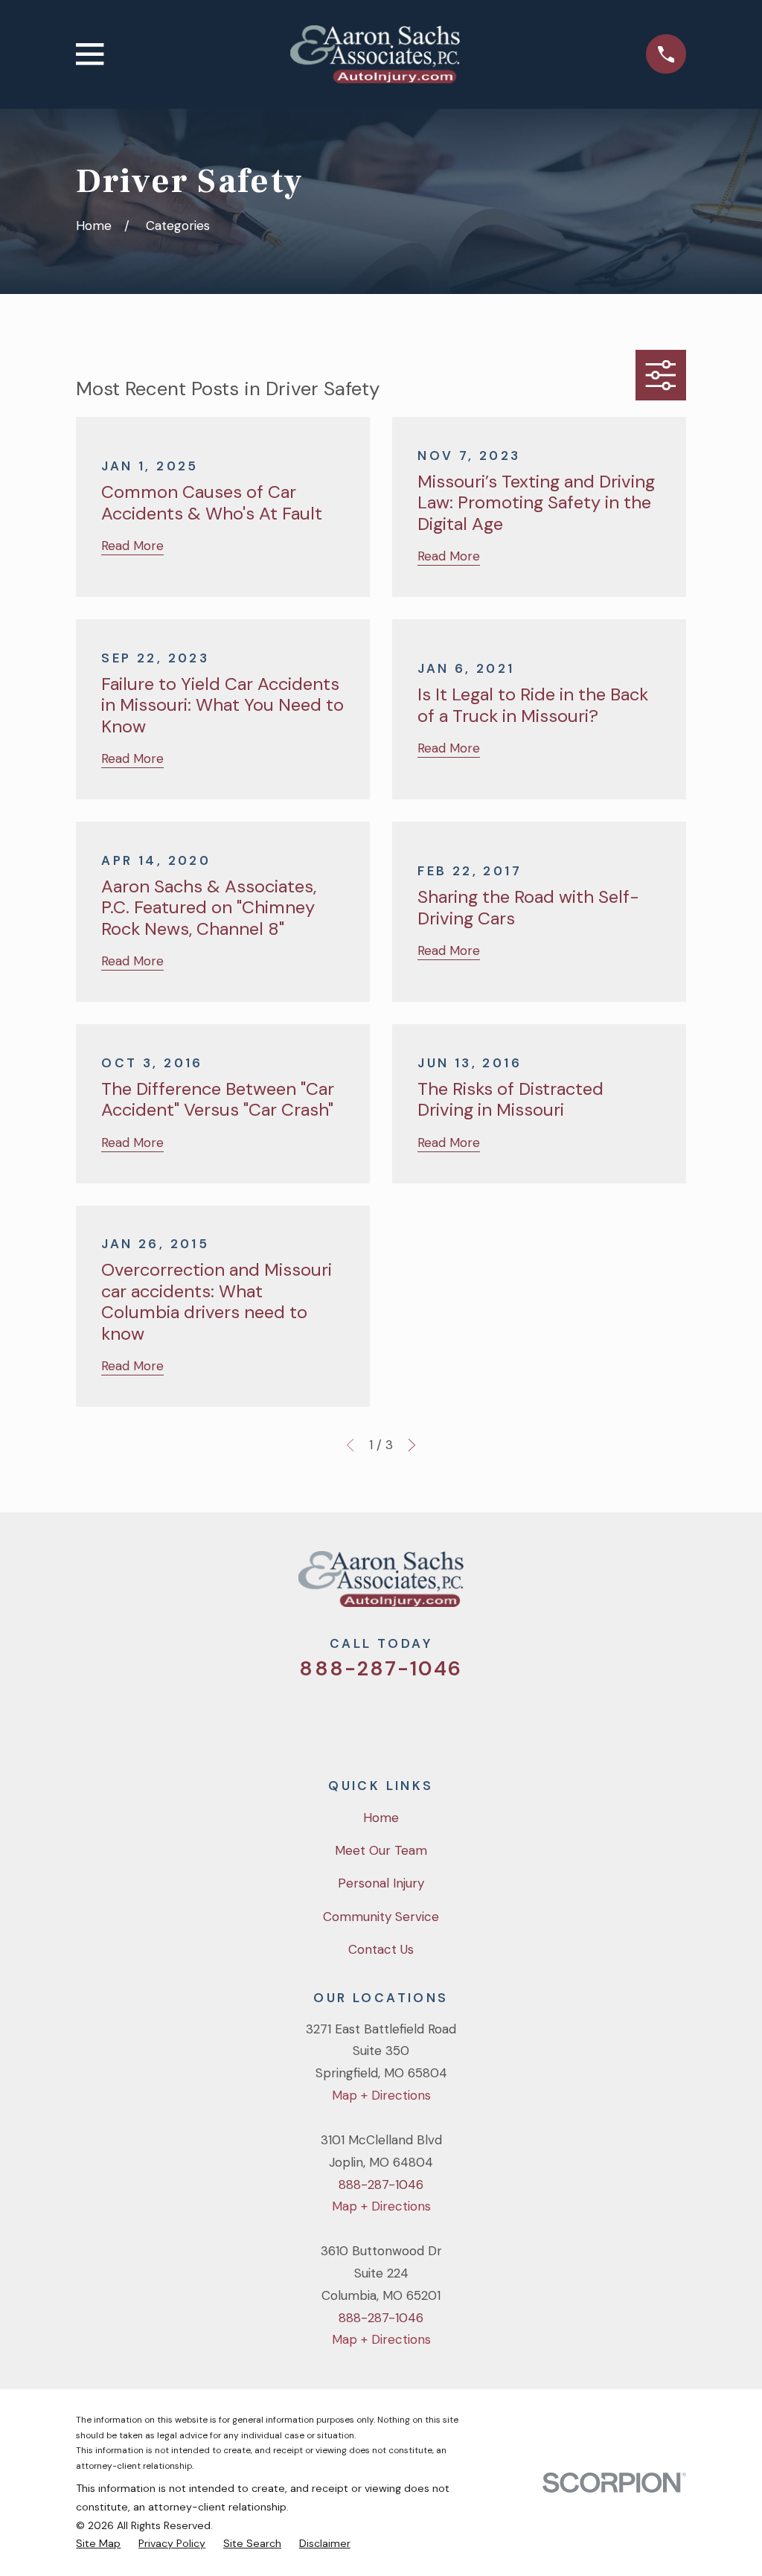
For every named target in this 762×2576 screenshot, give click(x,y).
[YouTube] (401, 1719)
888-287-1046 (381, 1668)
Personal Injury (381, 1883)
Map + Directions (381, 2095)
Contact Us (381, 1949)
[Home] (375, 54)
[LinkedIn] (441, 1719)
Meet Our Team (381, 1850)
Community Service (381, 1917)
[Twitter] (321, 1719)
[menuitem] (98, 2544)
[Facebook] (361, 1719)
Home (381, 1818)
